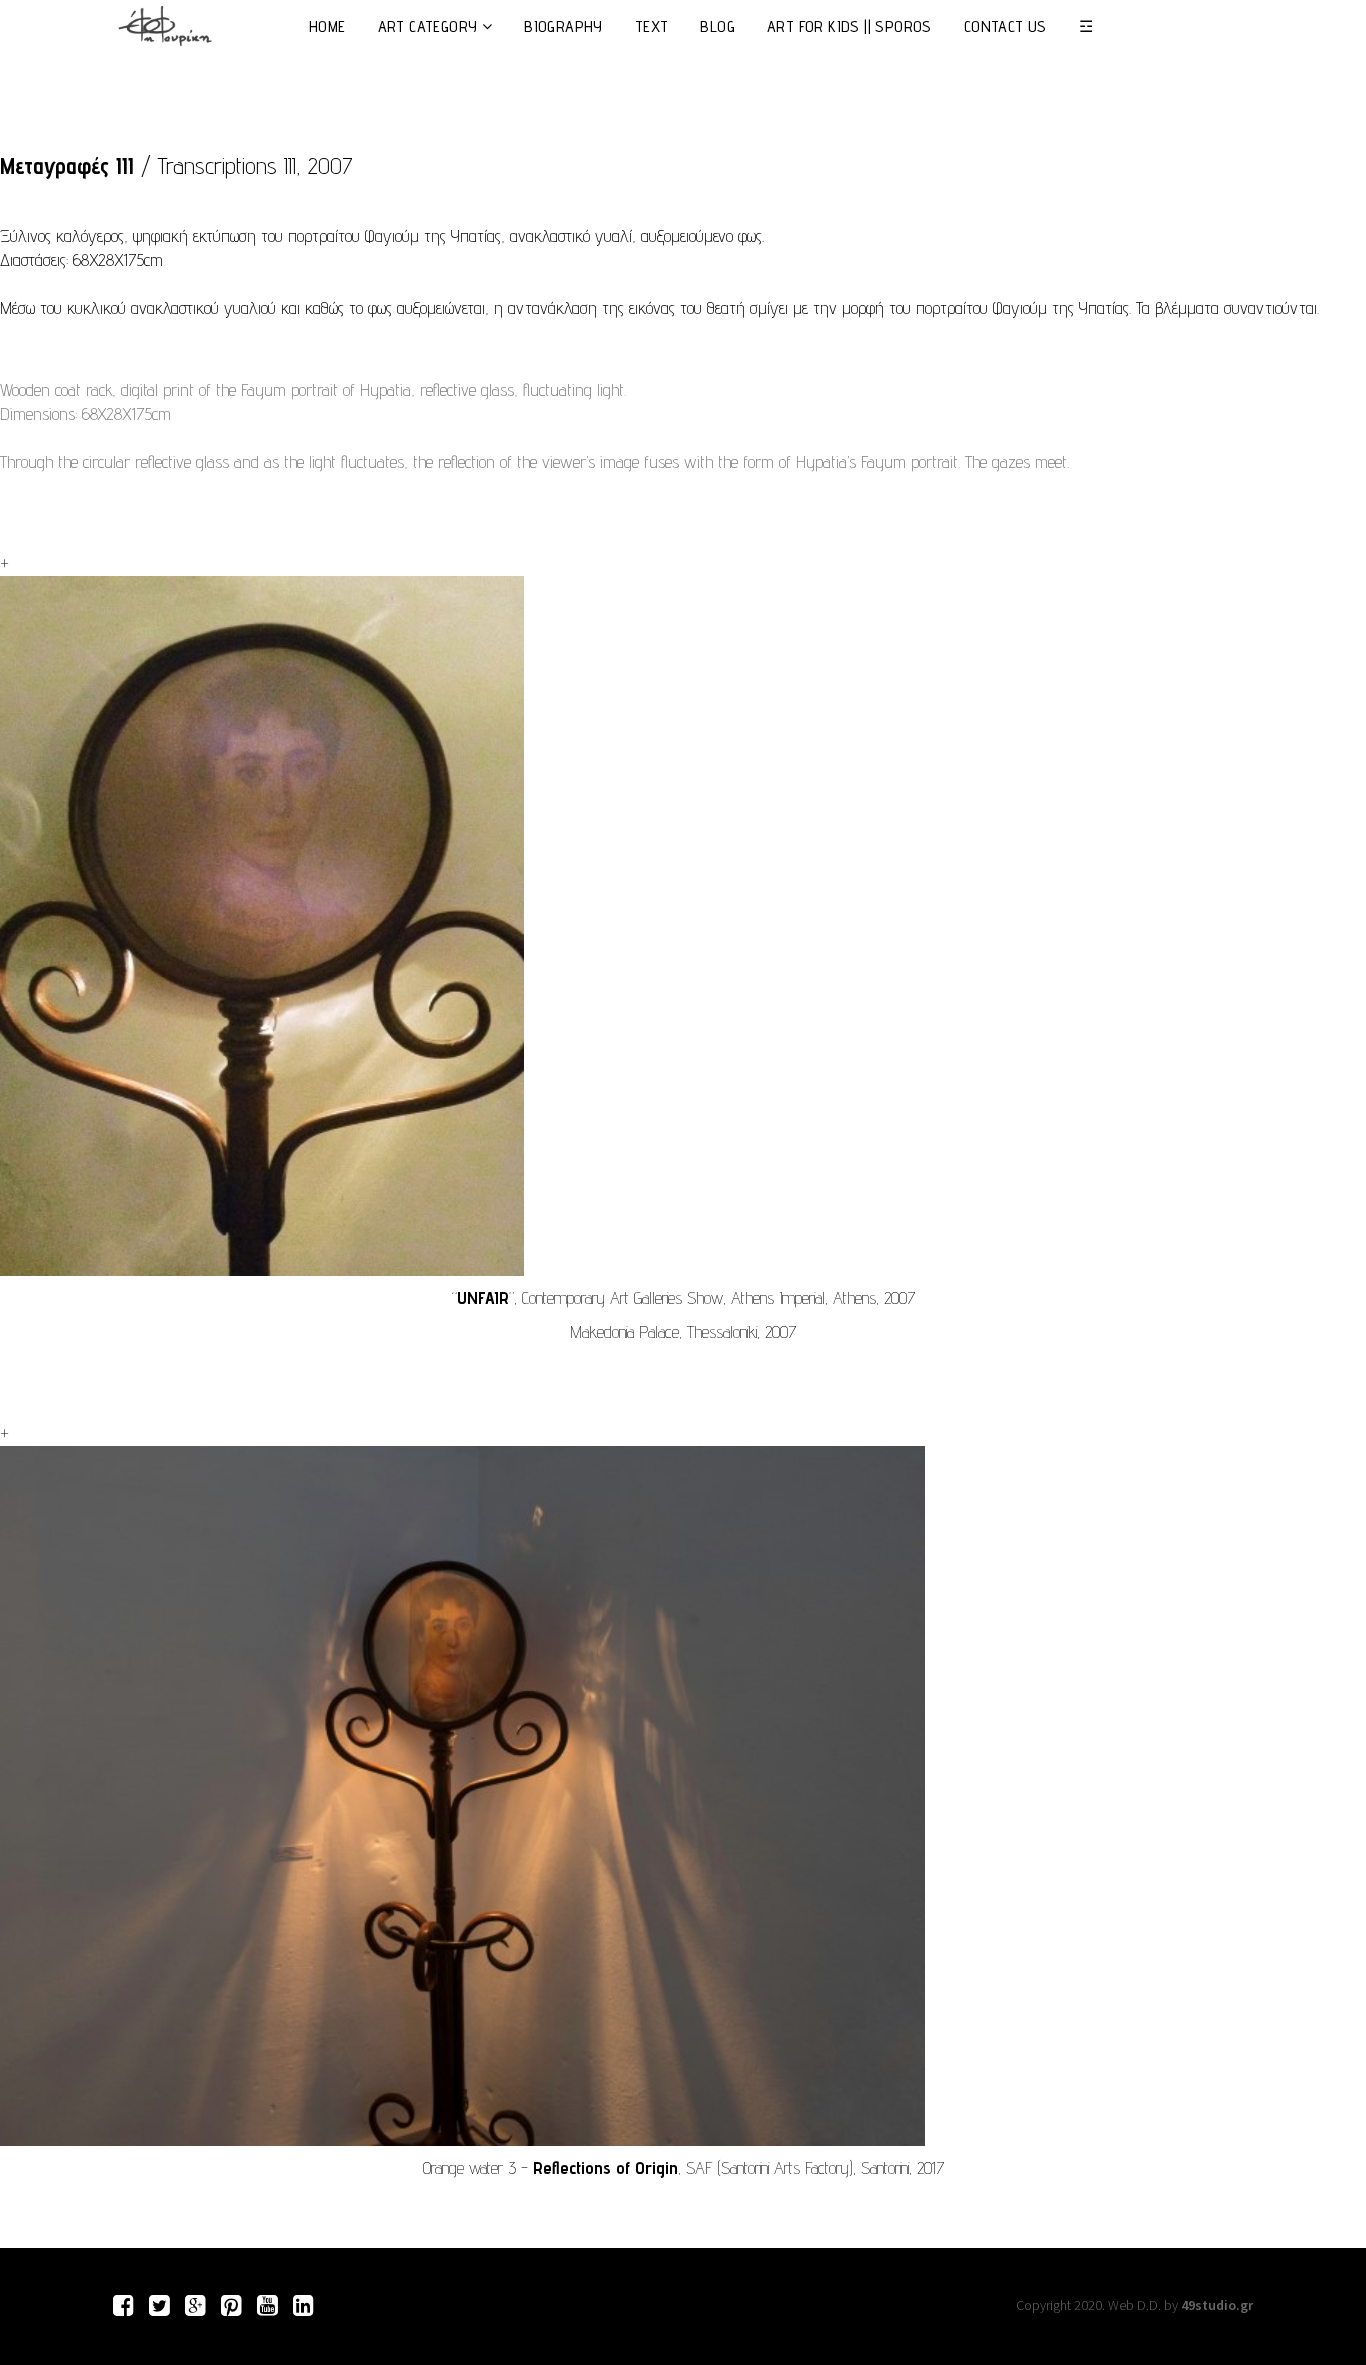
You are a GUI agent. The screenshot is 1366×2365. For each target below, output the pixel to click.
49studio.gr (1217, 2305)
